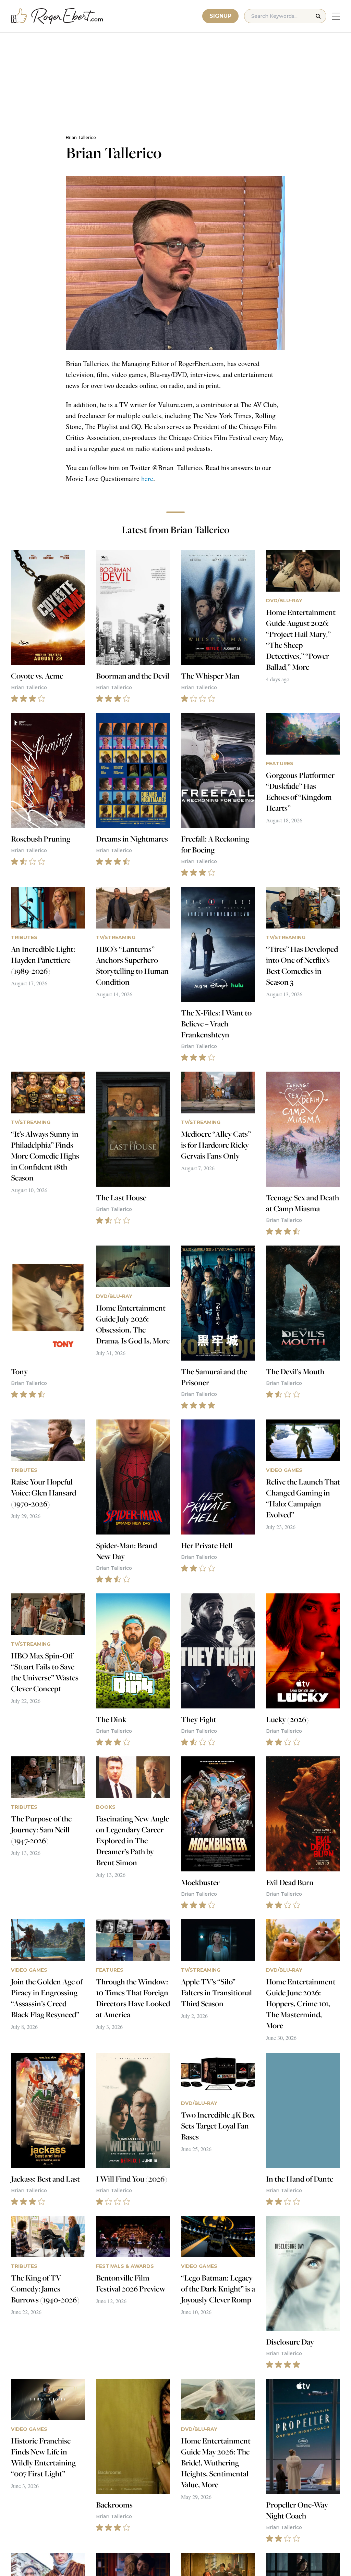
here (147, 478)
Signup (220, 16)
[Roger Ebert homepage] (57, 16)
